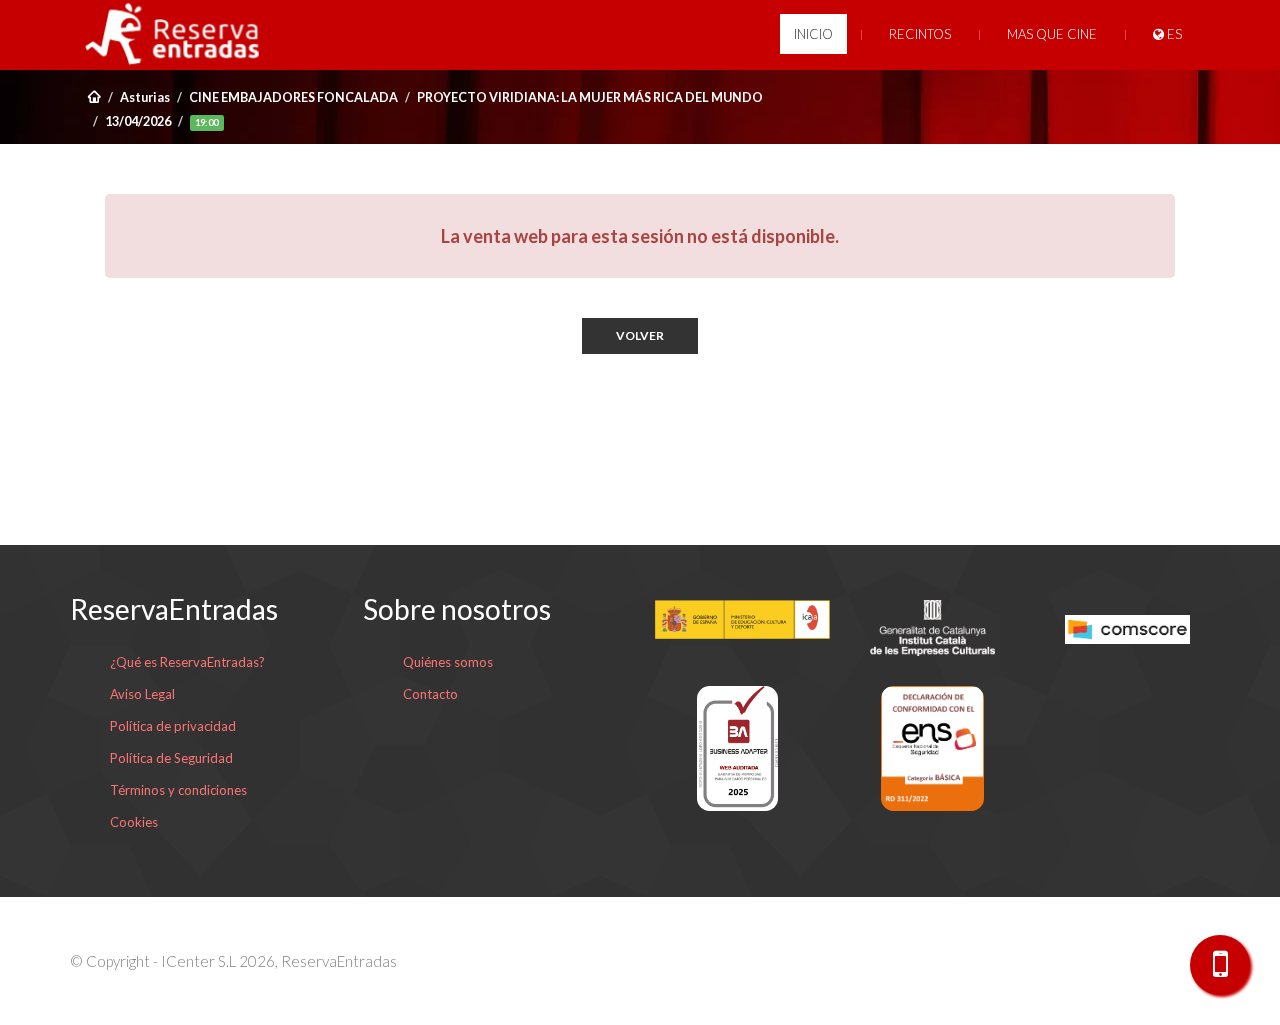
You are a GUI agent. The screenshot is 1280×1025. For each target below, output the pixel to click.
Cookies (134, 822)
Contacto (430, 694)
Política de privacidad (173, 726)
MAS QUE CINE (1052, 34)
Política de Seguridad (171, 758)
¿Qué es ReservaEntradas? (187, 662)
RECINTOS (920, 34)
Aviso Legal (142, 694)
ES (1173, 34)
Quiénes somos (448, 662)
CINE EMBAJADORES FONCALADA (293, 97)
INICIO (813, 34)
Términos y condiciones (178, 790)
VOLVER (640, 335)
